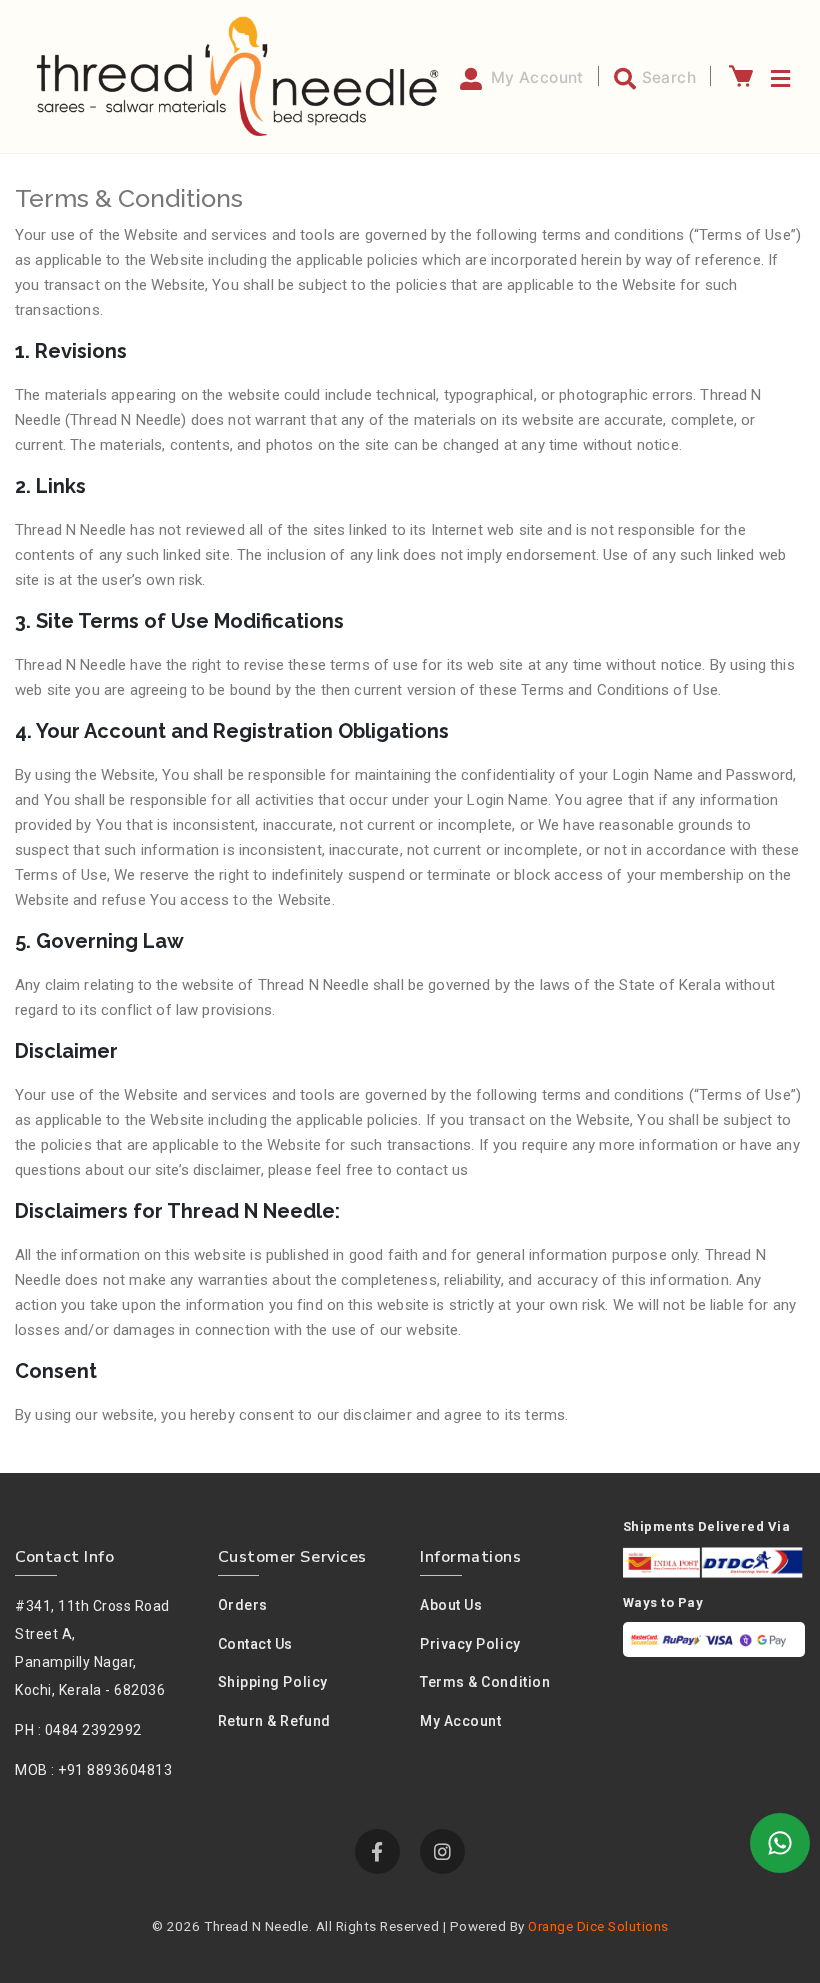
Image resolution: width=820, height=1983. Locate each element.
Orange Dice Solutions (598, 1926)
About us (451, 1605)
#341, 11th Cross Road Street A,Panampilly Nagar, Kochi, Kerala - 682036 (92, 1648)
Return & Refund (274, 1721)
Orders (243, 1605)
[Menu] (777, 76)
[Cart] (740, 76)
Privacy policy (470, 1644)
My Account (461, 1721)
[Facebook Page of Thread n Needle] (377, 1851)
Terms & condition (485, 1682)
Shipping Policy (273, 1682)
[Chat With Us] (780, 1843)
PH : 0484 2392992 (78, 1730)
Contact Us (256, 1644)
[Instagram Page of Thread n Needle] (442, 1851)
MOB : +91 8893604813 (93, 1770)
